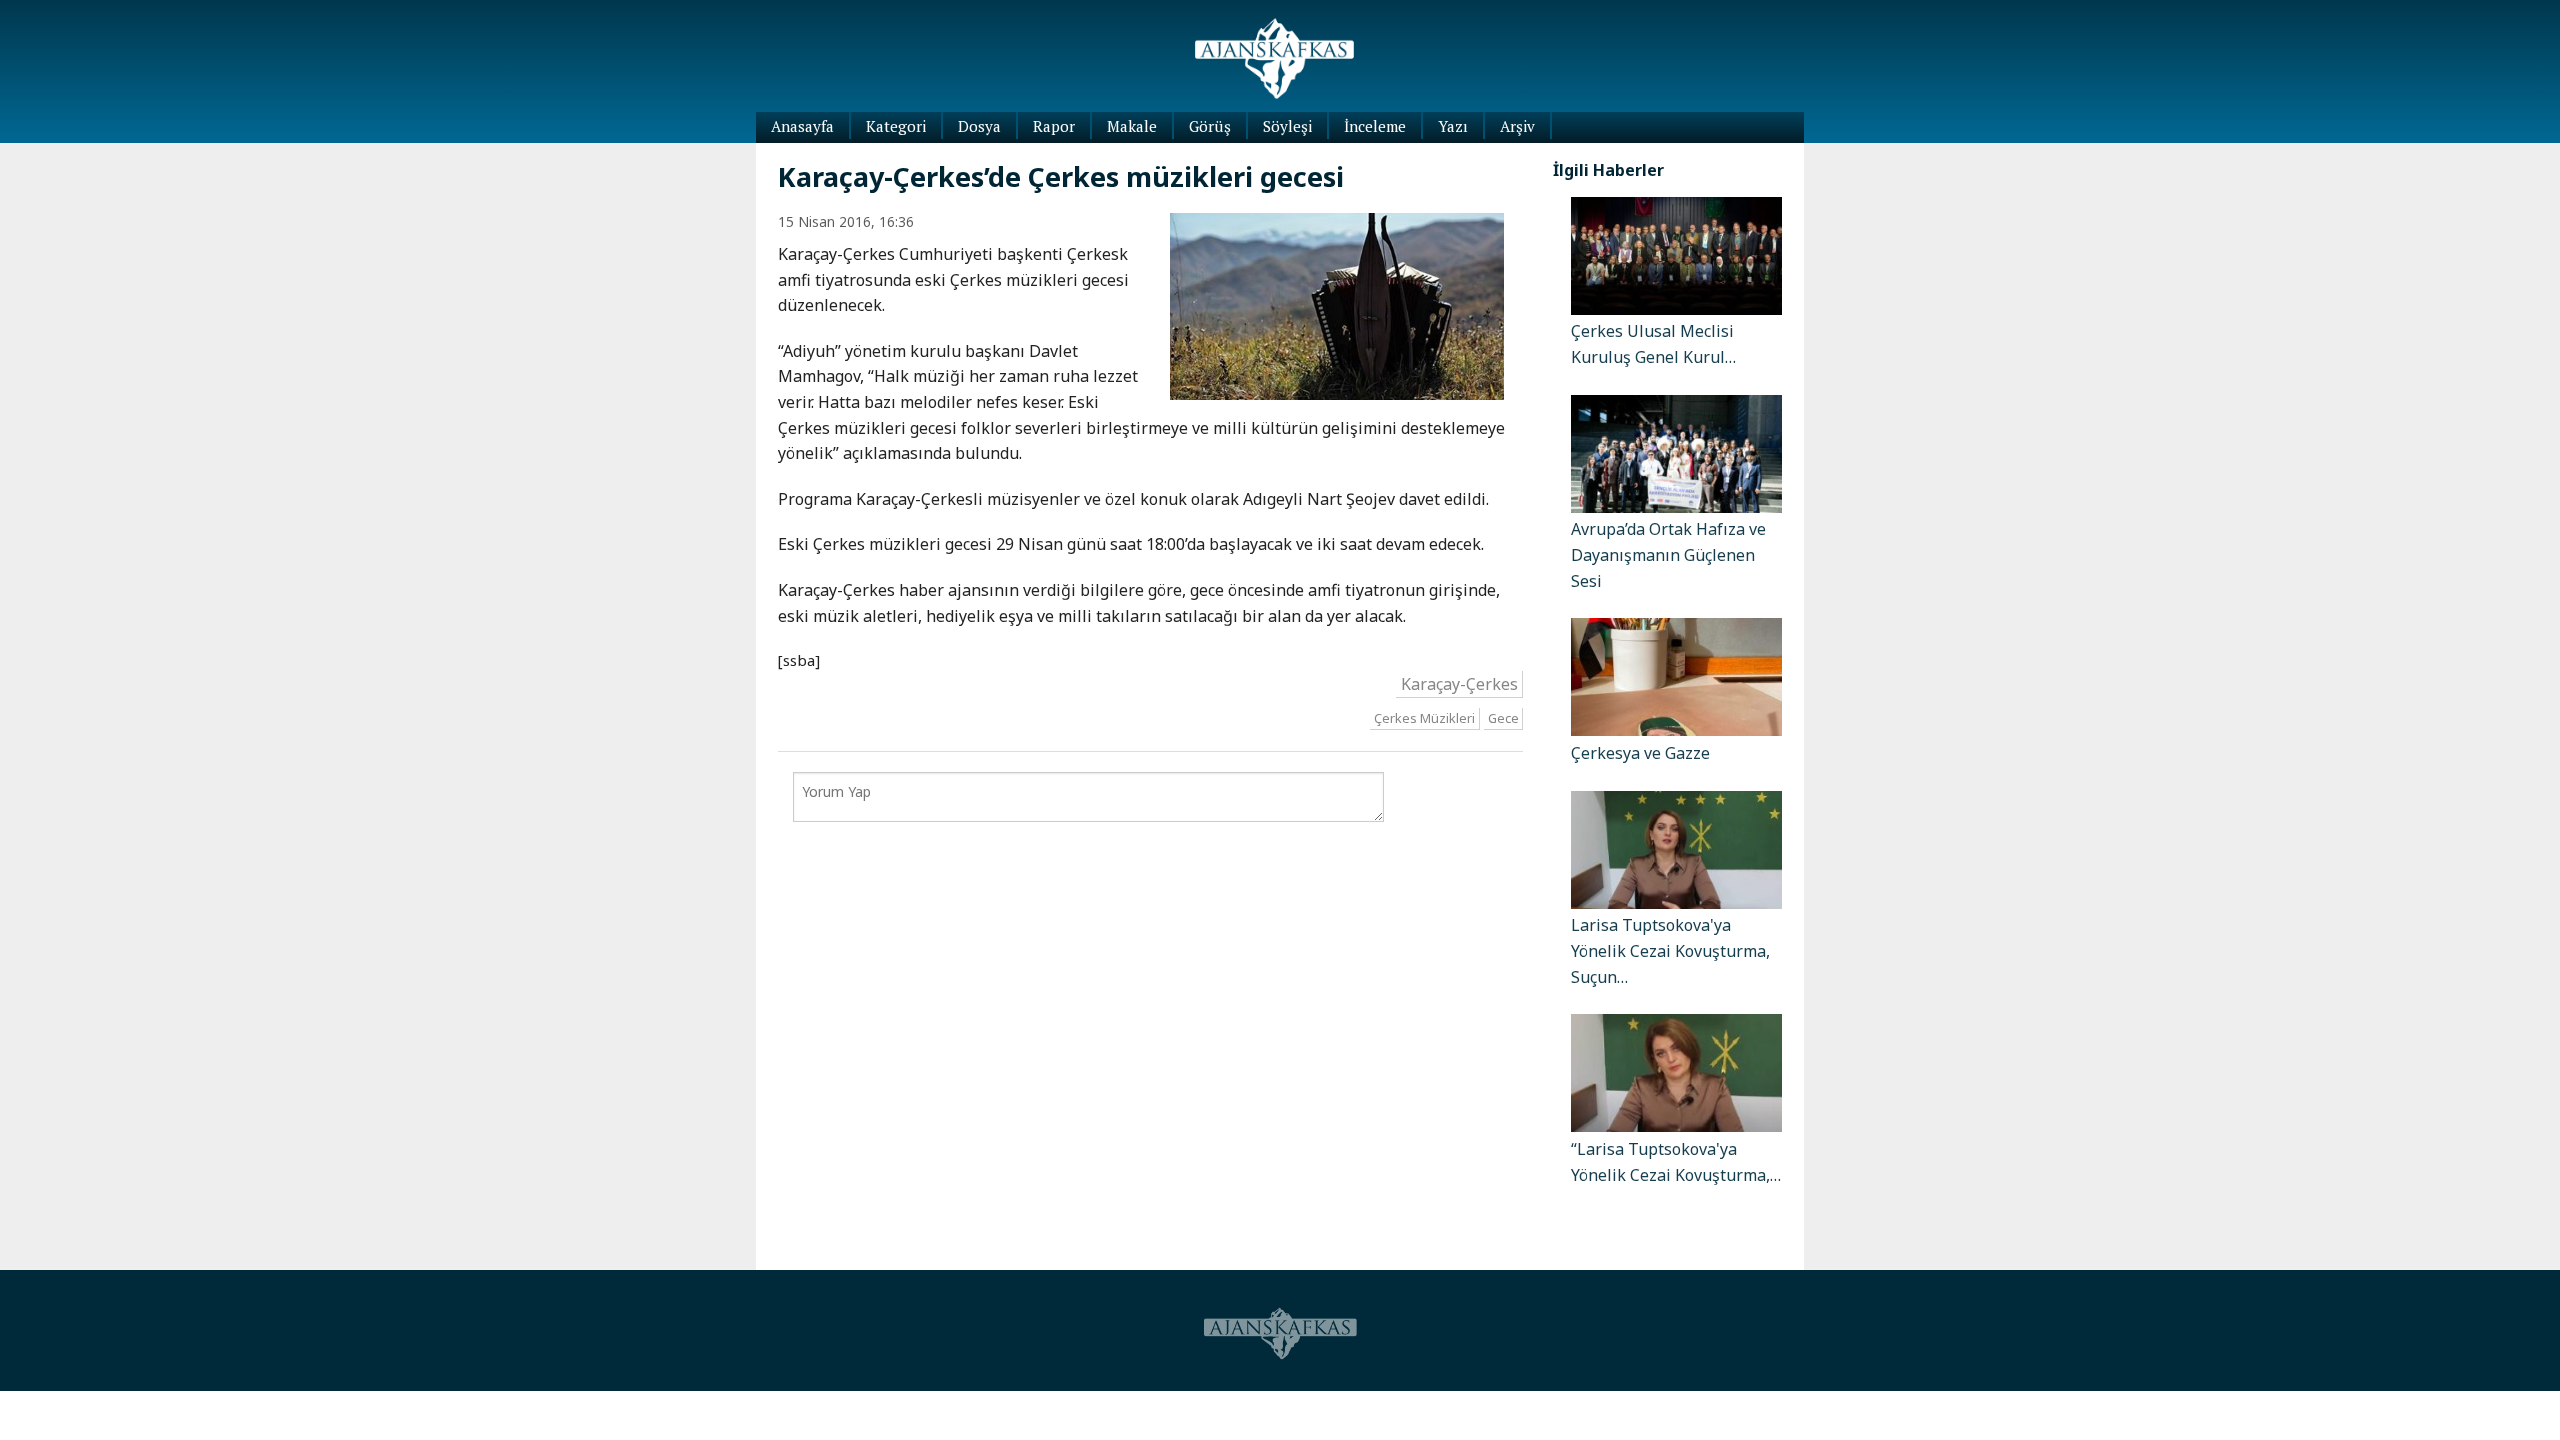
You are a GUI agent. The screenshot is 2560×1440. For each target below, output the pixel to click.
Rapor (1054, 126)
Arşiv (1517, 126)
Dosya (979, 126)
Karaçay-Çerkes (1459, 684)
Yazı (1453, 126)
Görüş (1210, 126)
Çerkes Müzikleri (1424, 719)
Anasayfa (802, 126)
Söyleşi (1287, 126)
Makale (1132, 126)
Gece (1503, 719)
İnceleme (1375, 126)
